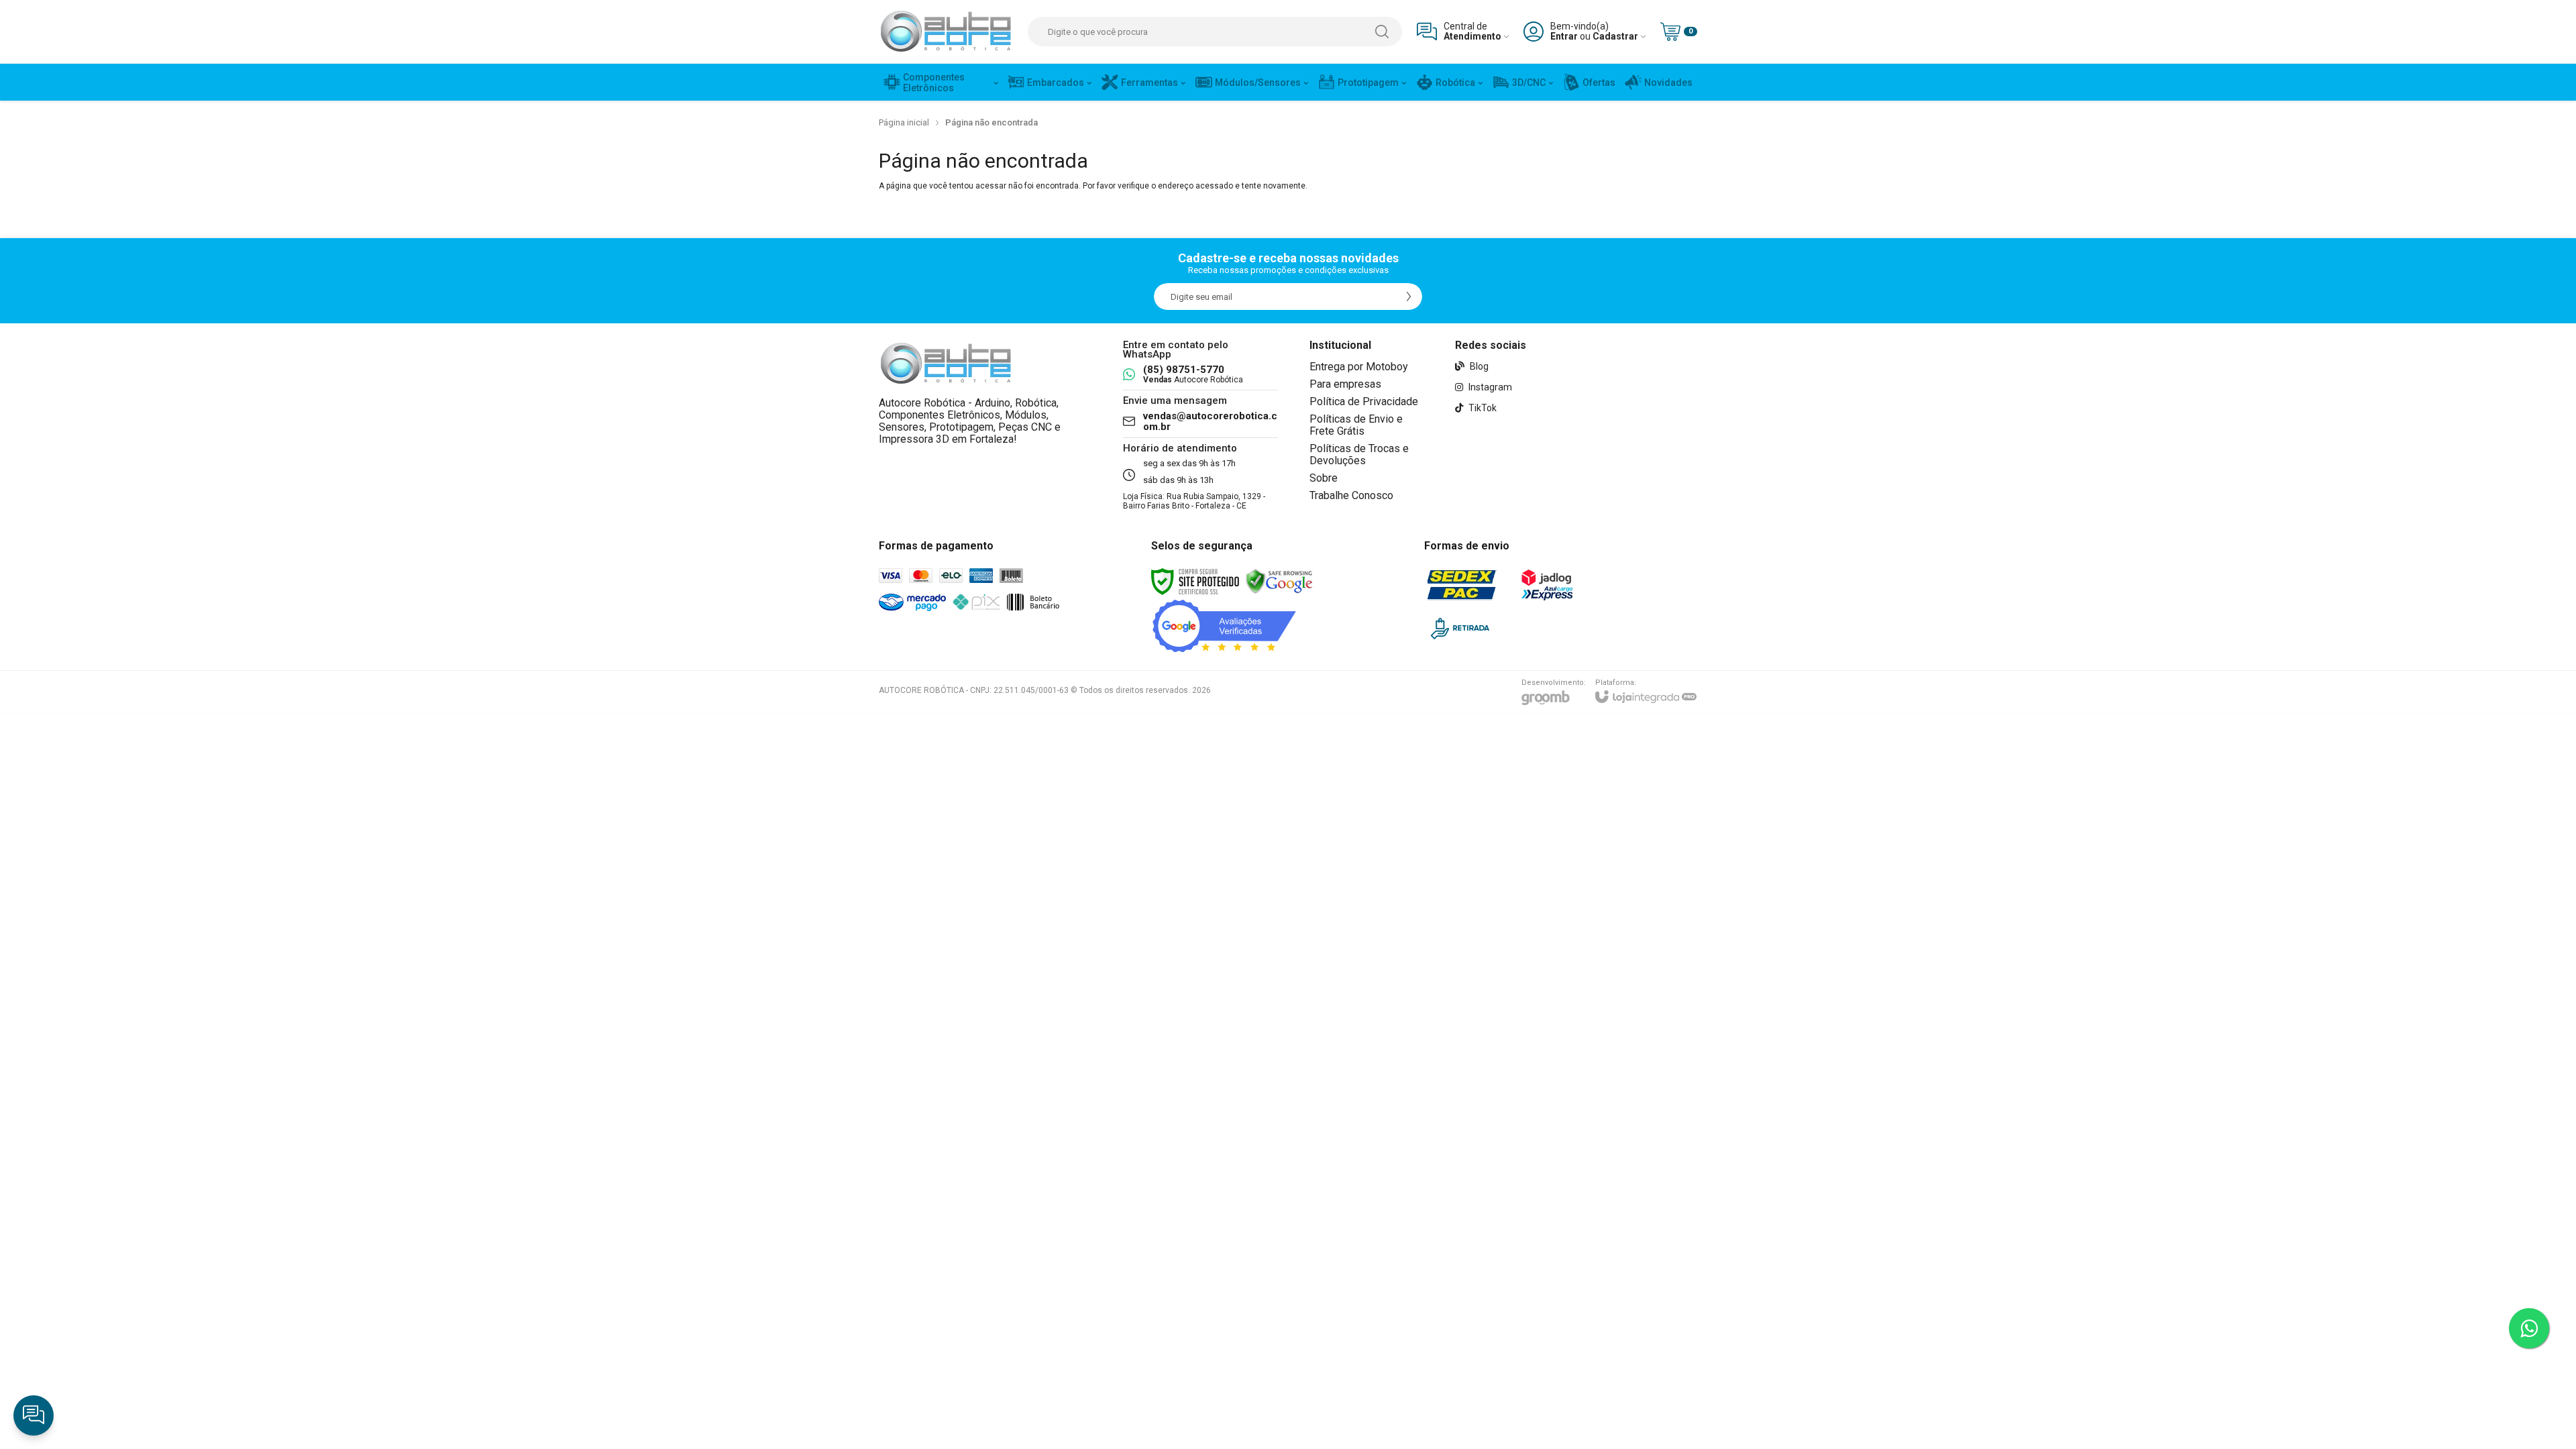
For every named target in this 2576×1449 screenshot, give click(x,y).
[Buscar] (1382, 32)
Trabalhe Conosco (1351, 495)
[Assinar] (1409, 297)
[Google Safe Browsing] (1279, 581)
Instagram (1489, 387)
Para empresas (1345, 384)
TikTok (1482, 408)
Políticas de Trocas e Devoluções (1359, 454)
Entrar (1564, 37)
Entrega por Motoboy (1359, 367)
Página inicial (904, 122)
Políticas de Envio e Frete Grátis (1356, 425)
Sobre (1324, 478)
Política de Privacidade (1364, 401)
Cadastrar (1615, 37)
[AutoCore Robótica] (946, 32)
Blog (1478, 366)
